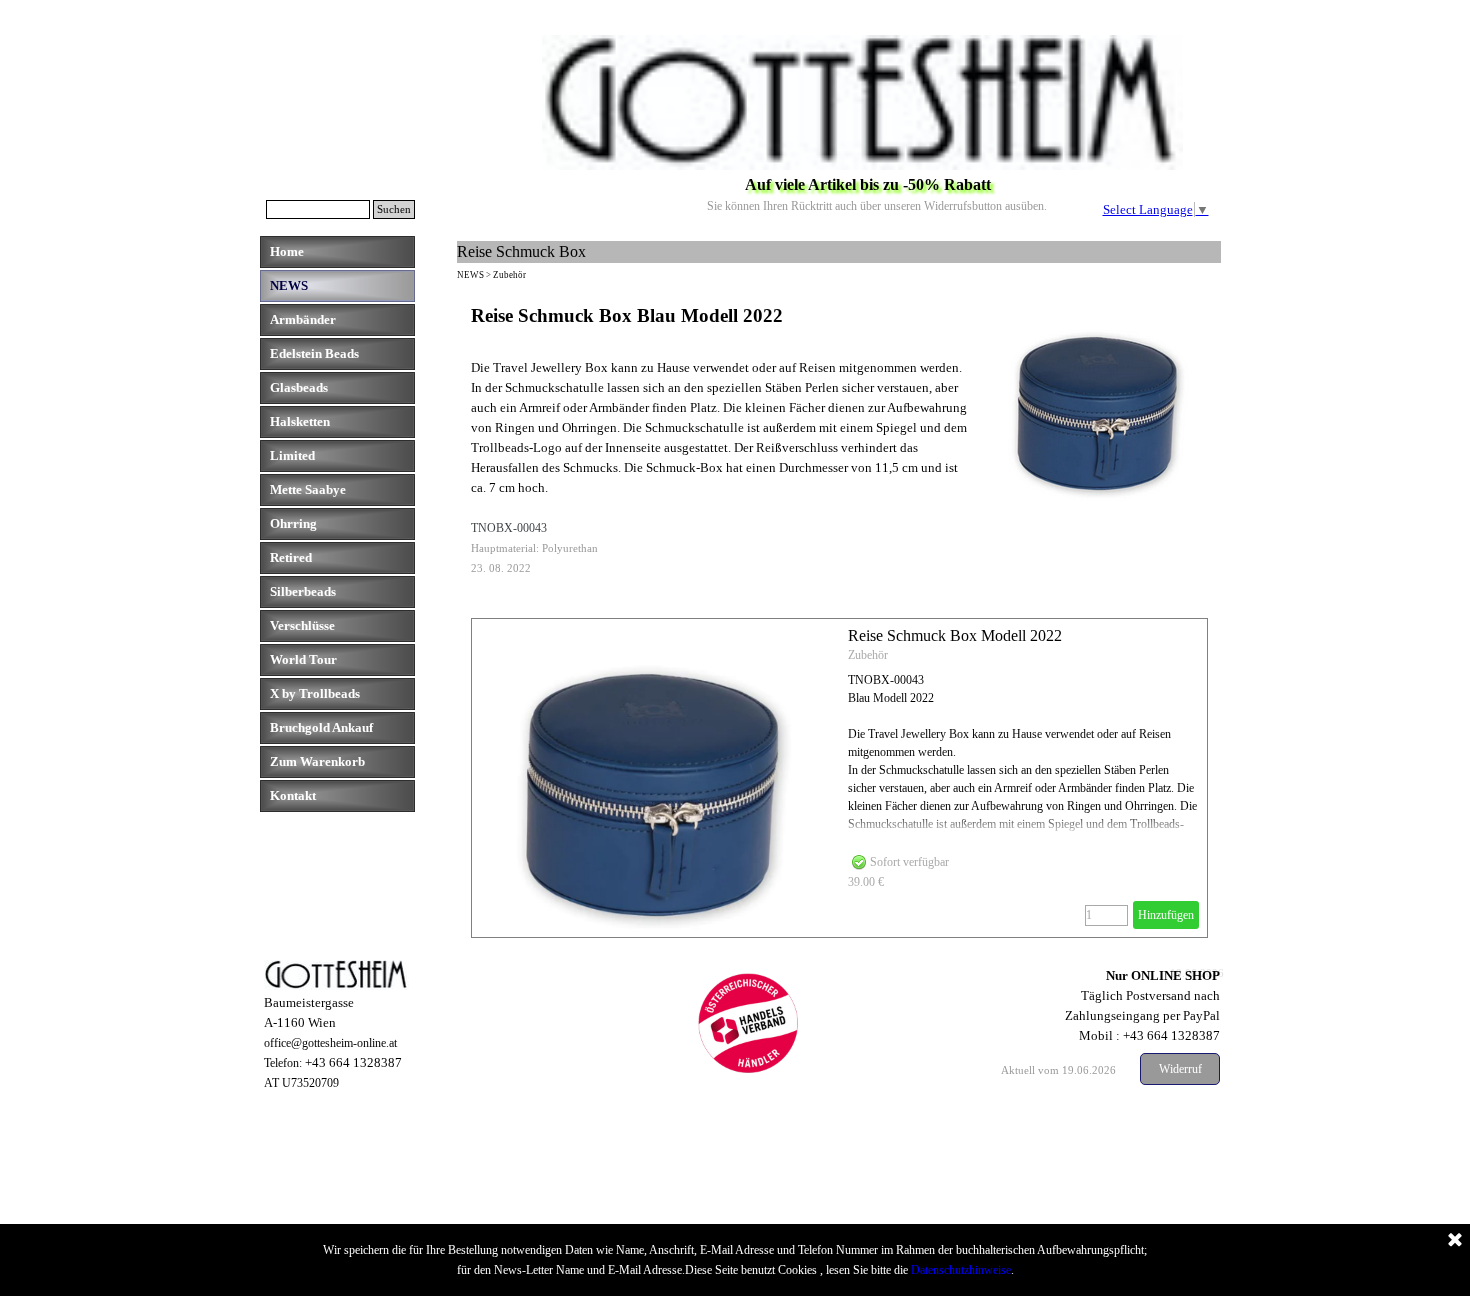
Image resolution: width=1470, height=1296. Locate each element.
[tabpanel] (840, 440)
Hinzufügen (1166, 915)
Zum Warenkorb (317, 761)
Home (287, 251)
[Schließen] (1455, 1241)
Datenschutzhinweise (961, 1270)
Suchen (394, 209)
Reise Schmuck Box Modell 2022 (955, 635)
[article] (840, 778)
